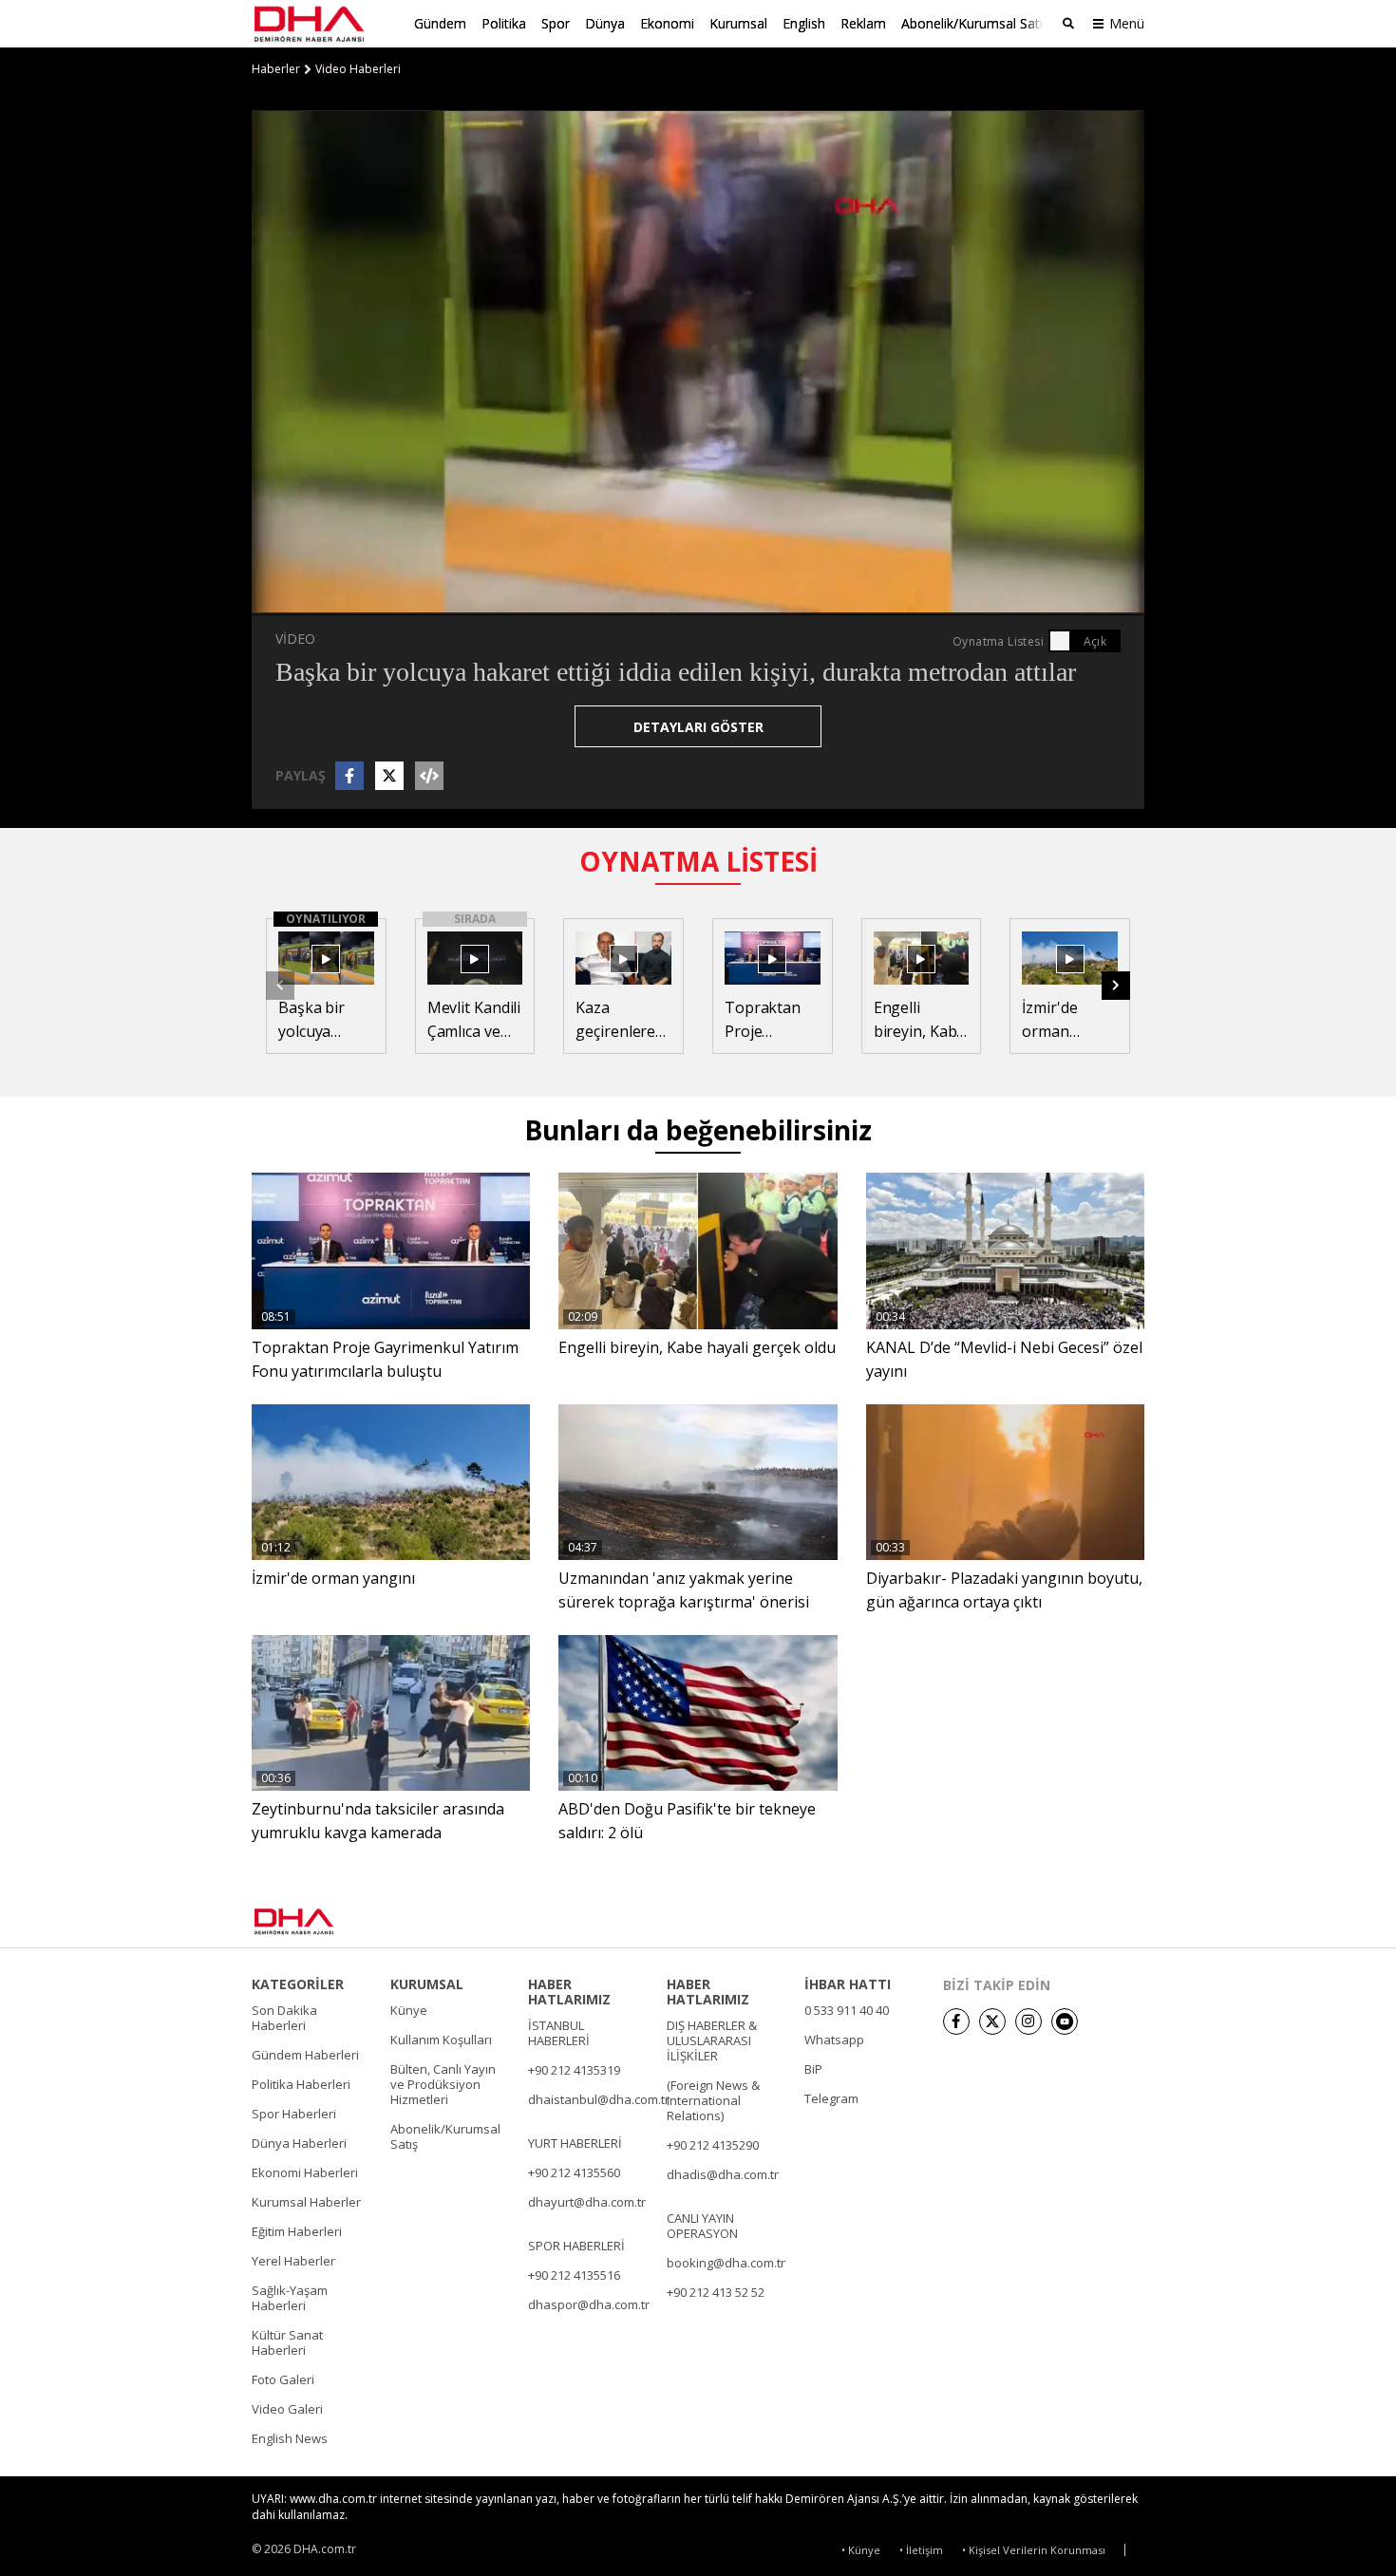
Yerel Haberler (293, 2261)
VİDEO (295, 639)
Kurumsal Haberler (306, 2202)
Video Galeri (287, 2409)
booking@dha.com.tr (726, 2263)
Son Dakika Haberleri (284, 2018)
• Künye (861, 2550)
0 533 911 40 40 (847, 2010)
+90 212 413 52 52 (716, 2292)
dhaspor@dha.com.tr (589, 2304)
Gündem (440, 23)
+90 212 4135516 (574, 2275)
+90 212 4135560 (574, 2172)
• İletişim (921, 2550)
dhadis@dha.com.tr (723, 2174)
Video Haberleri (358, 69)
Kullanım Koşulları (441, 2040)
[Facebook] (956, 2021)
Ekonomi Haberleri (305, 2172)
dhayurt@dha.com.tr (587, 2202)
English (804, 23)
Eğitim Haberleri (297, 2231)
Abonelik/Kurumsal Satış (975, 23)
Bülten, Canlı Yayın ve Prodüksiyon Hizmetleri (443, 2084)
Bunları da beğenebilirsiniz (698, 1130)
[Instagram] (1028, 2021)
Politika (504, 23)
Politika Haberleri (301, 2084)
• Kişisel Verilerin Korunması (1034, 2550)
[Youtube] (1065, 2021)
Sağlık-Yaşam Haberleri (290, 2298)
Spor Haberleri (294, 2114)
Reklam (863, 23)
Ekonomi (667, 23)
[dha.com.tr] (321, 1921)
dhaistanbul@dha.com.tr (599, 2099)
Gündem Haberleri (305, 2055)
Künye (409, 2010)
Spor (556, 23)
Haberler (276, 69)
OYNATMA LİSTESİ (698, 861)
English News (290, 2438)
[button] (309, 600)
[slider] (738, 600)
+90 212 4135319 (574, 2070)
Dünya (605, 23)
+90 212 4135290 (713, 2145)
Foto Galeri (283, 2379)
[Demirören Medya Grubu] (1102, 1921)
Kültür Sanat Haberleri (287, 2342)
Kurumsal (738, 23)
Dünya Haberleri (299, 2143)
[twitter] (992, 2021)
